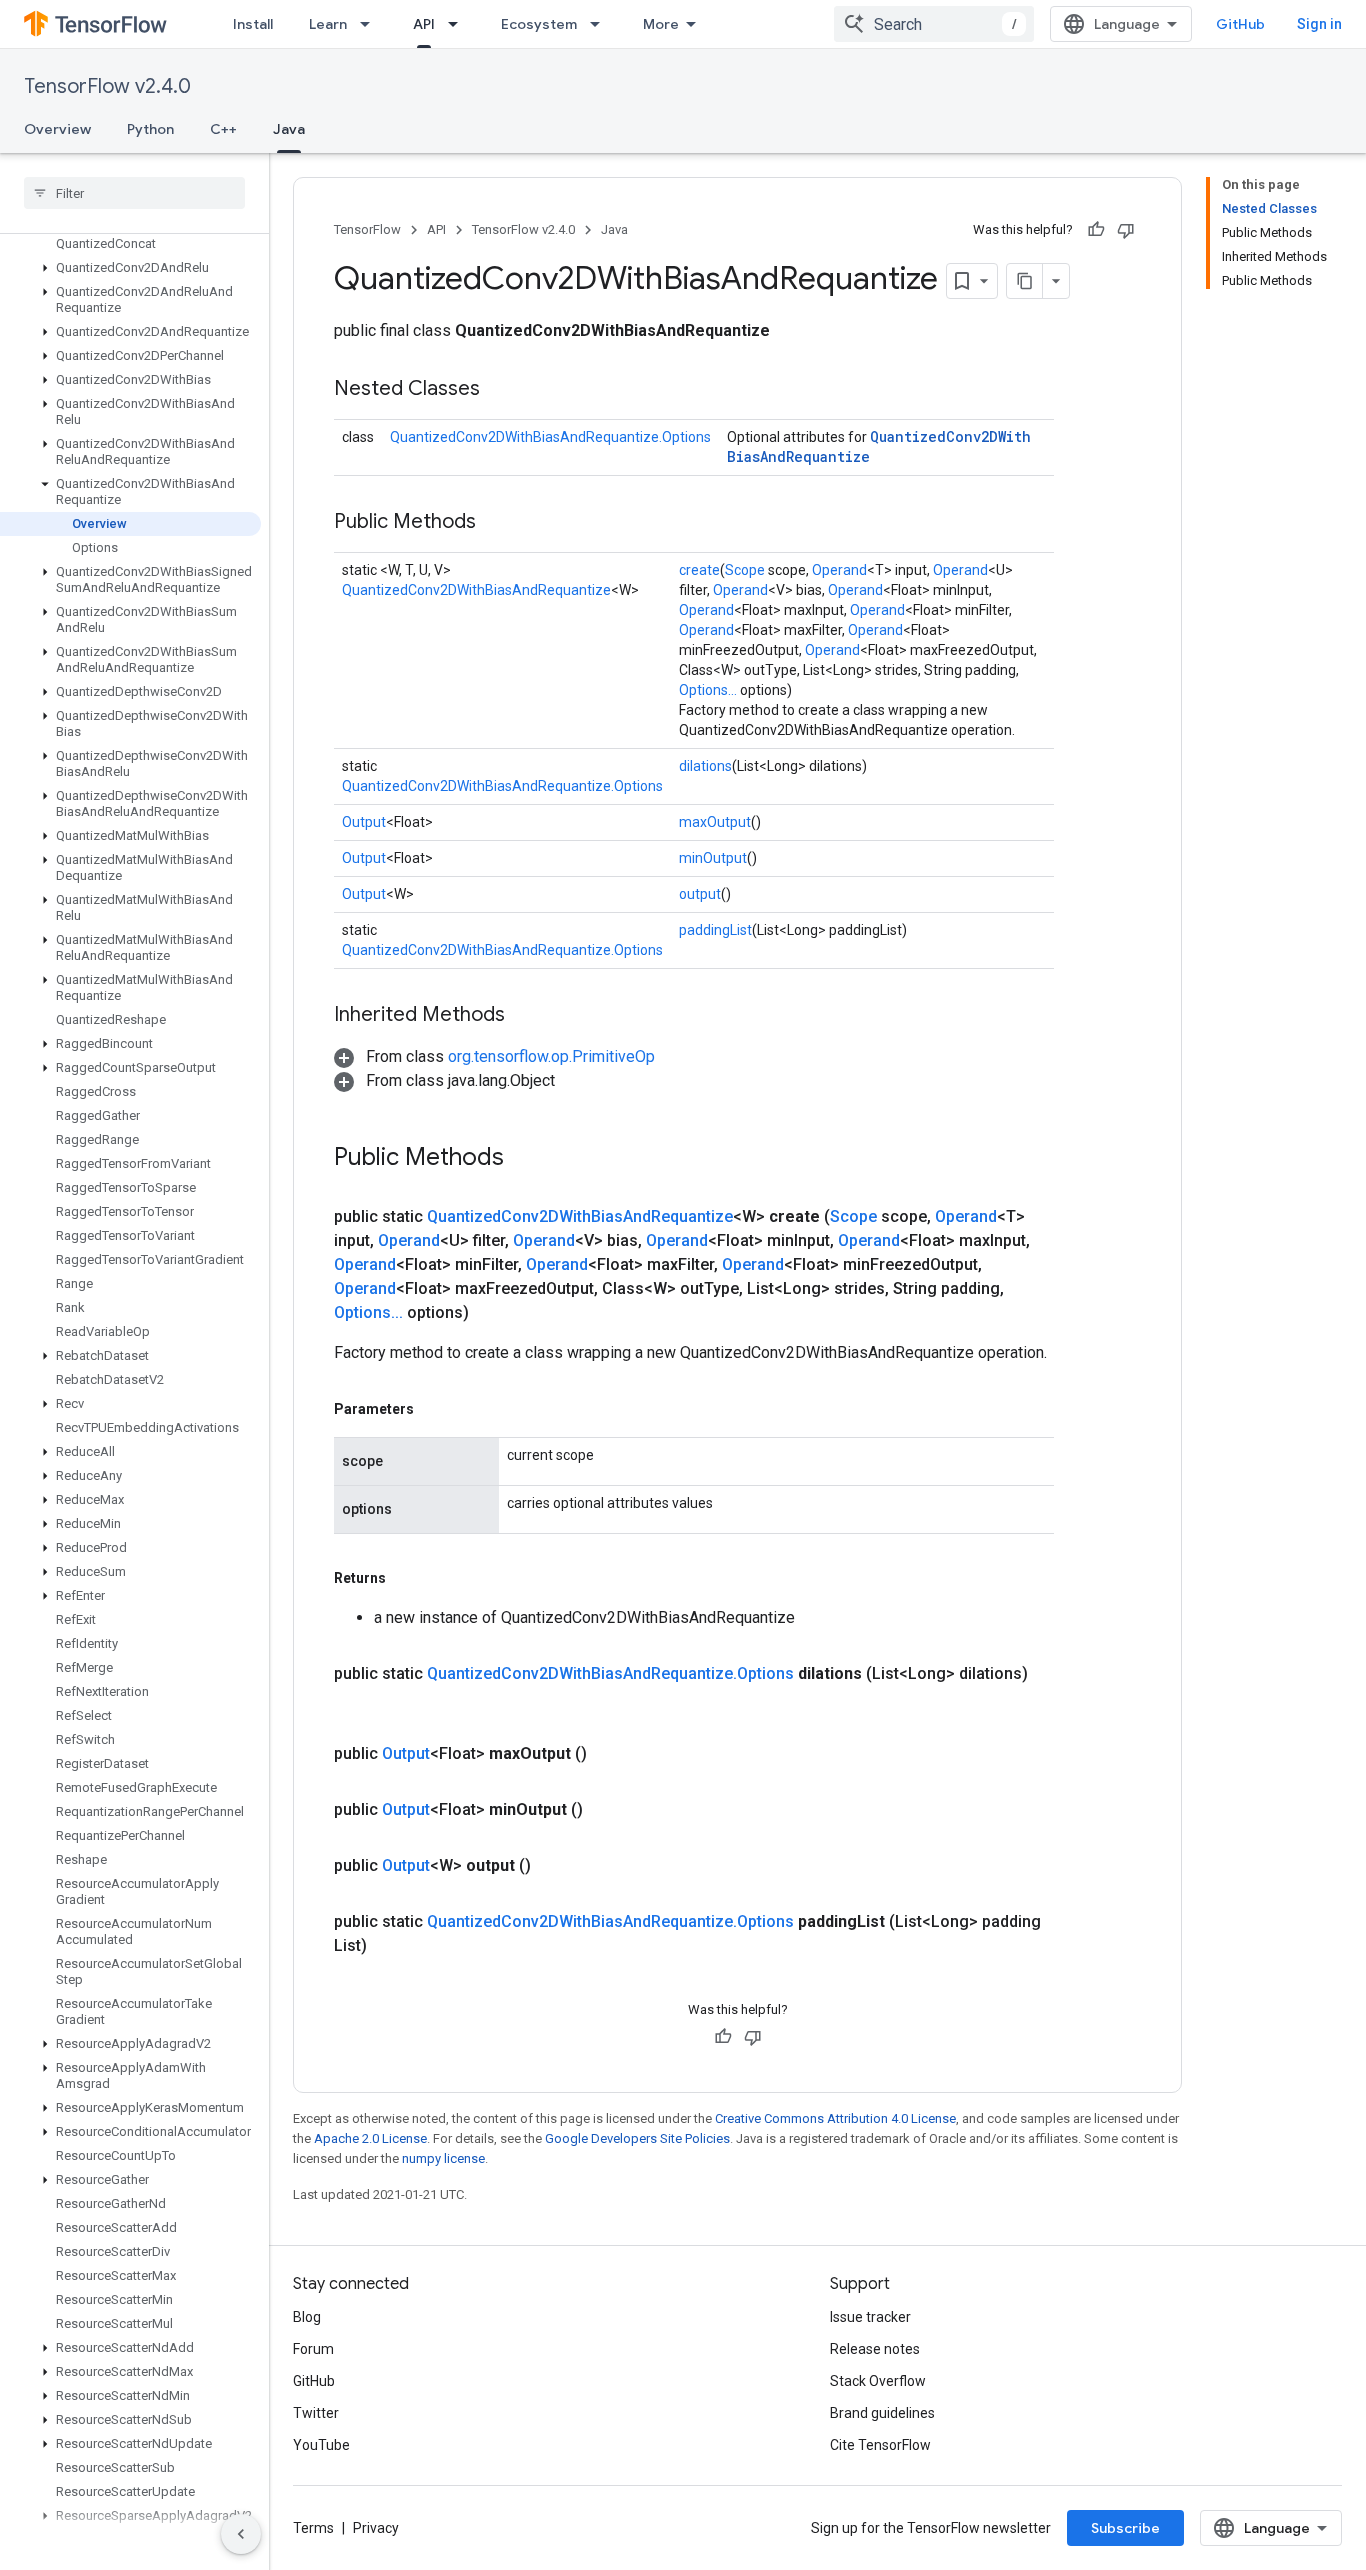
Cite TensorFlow (880, 2445)
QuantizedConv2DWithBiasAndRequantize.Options (550, 437)
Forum (313, 2349)
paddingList (715, 930)
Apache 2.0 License (370, 2138)
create (699, 570)
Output (364, 822)
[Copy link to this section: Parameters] (434, 1409)
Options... (708, 690)
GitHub (1240, 24)
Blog (307, 2317)
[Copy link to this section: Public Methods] (496, 523)
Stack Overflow (878, 2381)
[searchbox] (134, 193)
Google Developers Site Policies (637, 2138)
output (700, 894)
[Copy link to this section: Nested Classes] (500, 390)
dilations (705, 766)
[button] (130, 268)
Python (150, 129)
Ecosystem (539, 24)
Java (289, 129)
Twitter (316, 2413)
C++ (223, 129)
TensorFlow (367, 229)
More (661, 24)
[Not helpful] (1126, 230)
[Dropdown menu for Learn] (371, 24)
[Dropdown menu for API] (459, 24)
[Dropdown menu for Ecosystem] (601, 24)
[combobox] (934, 24)
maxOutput (715, 822)
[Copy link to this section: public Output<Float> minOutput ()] (607, 1810)
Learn (328, 24)
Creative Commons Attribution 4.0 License (835, 2118)
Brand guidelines (882, 2413)
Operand (839, 570)
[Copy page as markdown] (1025, 281)
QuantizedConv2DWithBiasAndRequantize (476, 590)
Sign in (1319, 24)
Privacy (376, 2528)
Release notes (875, 2349)
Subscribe (1125, 2528)
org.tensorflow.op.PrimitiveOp (551, 1056)
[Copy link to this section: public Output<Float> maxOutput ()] (611, 1754)
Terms (313, 2528)
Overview (57, 129)
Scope (745, 570)
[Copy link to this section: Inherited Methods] (525, 1016)
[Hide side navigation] (241, 2534)
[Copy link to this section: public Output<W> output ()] (555, 1866)
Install (253, 24)
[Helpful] (1096, 230)
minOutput (713, 858)
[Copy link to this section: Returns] (406, 1578)
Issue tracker (870, 2317)
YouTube (321, 2445)
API (424, 24)
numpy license (443, 2158)
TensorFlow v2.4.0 (107, 86)
